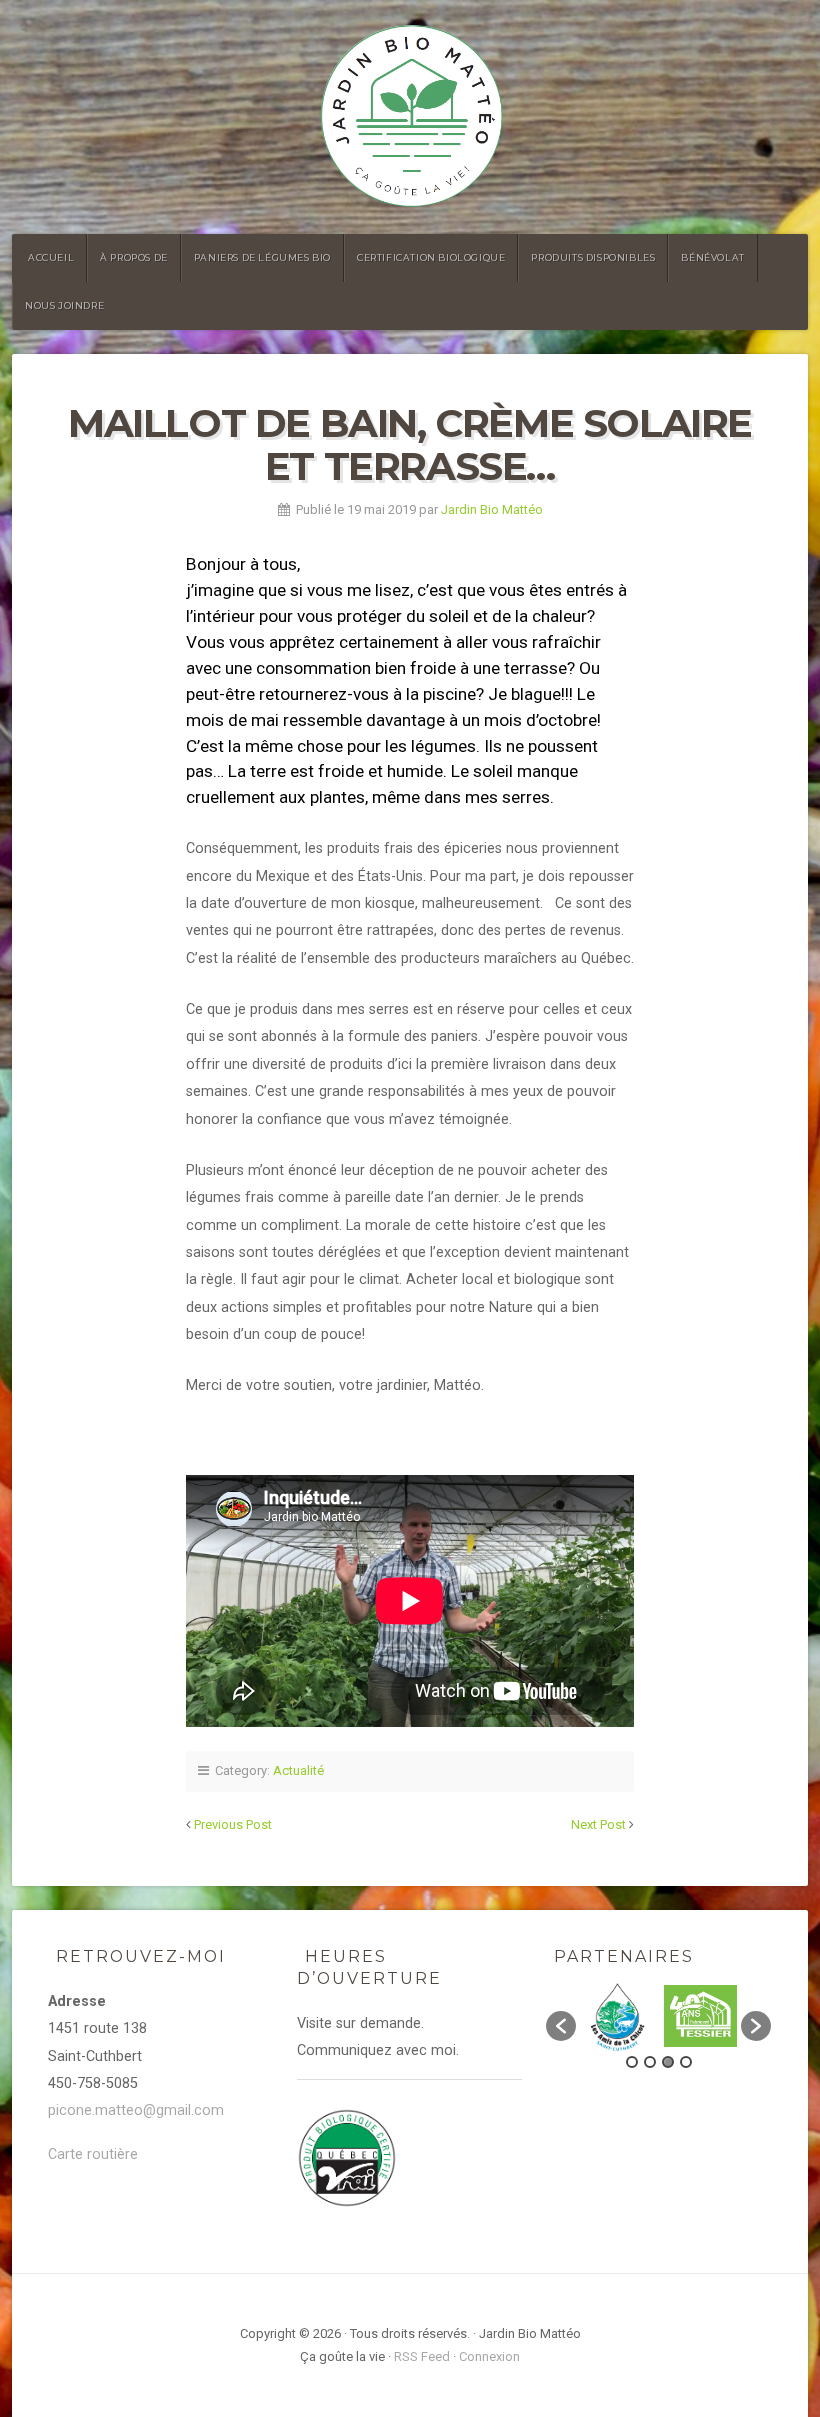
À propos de (134, 257)
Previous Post (233, 1824)
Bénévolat (712, 257)
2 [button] (650, 2062)
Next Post (598, 1824)
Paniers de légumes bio (262, 257)
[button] (561, 2026)
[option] (617, 2016)
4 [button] (686, 2062)
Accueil (51, 257)
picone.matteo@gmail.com (136, 2110)
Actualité (298, 1770)
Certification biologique (431, 257)
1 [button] (632, 2062)
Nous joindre (64, 305)
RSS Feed (422, 2356)
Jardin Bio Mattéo (492, 509)
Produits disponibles (593, 257)
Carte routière (93, 2154)
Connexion (489, 2356)
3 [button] (668, 2062)
